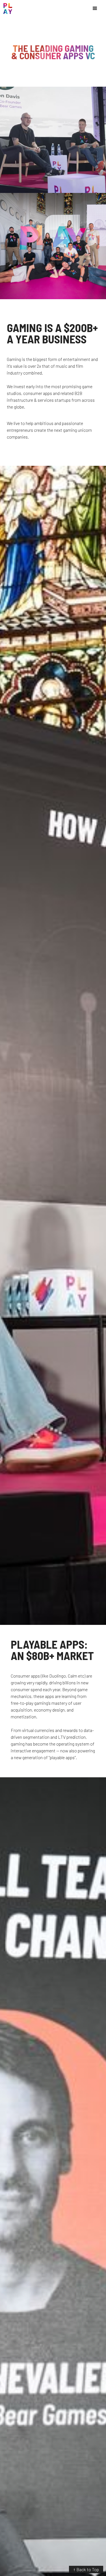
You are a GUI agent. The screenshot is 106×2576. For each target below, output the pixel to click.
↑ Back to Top (86, 2569)
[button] (95, 8)
